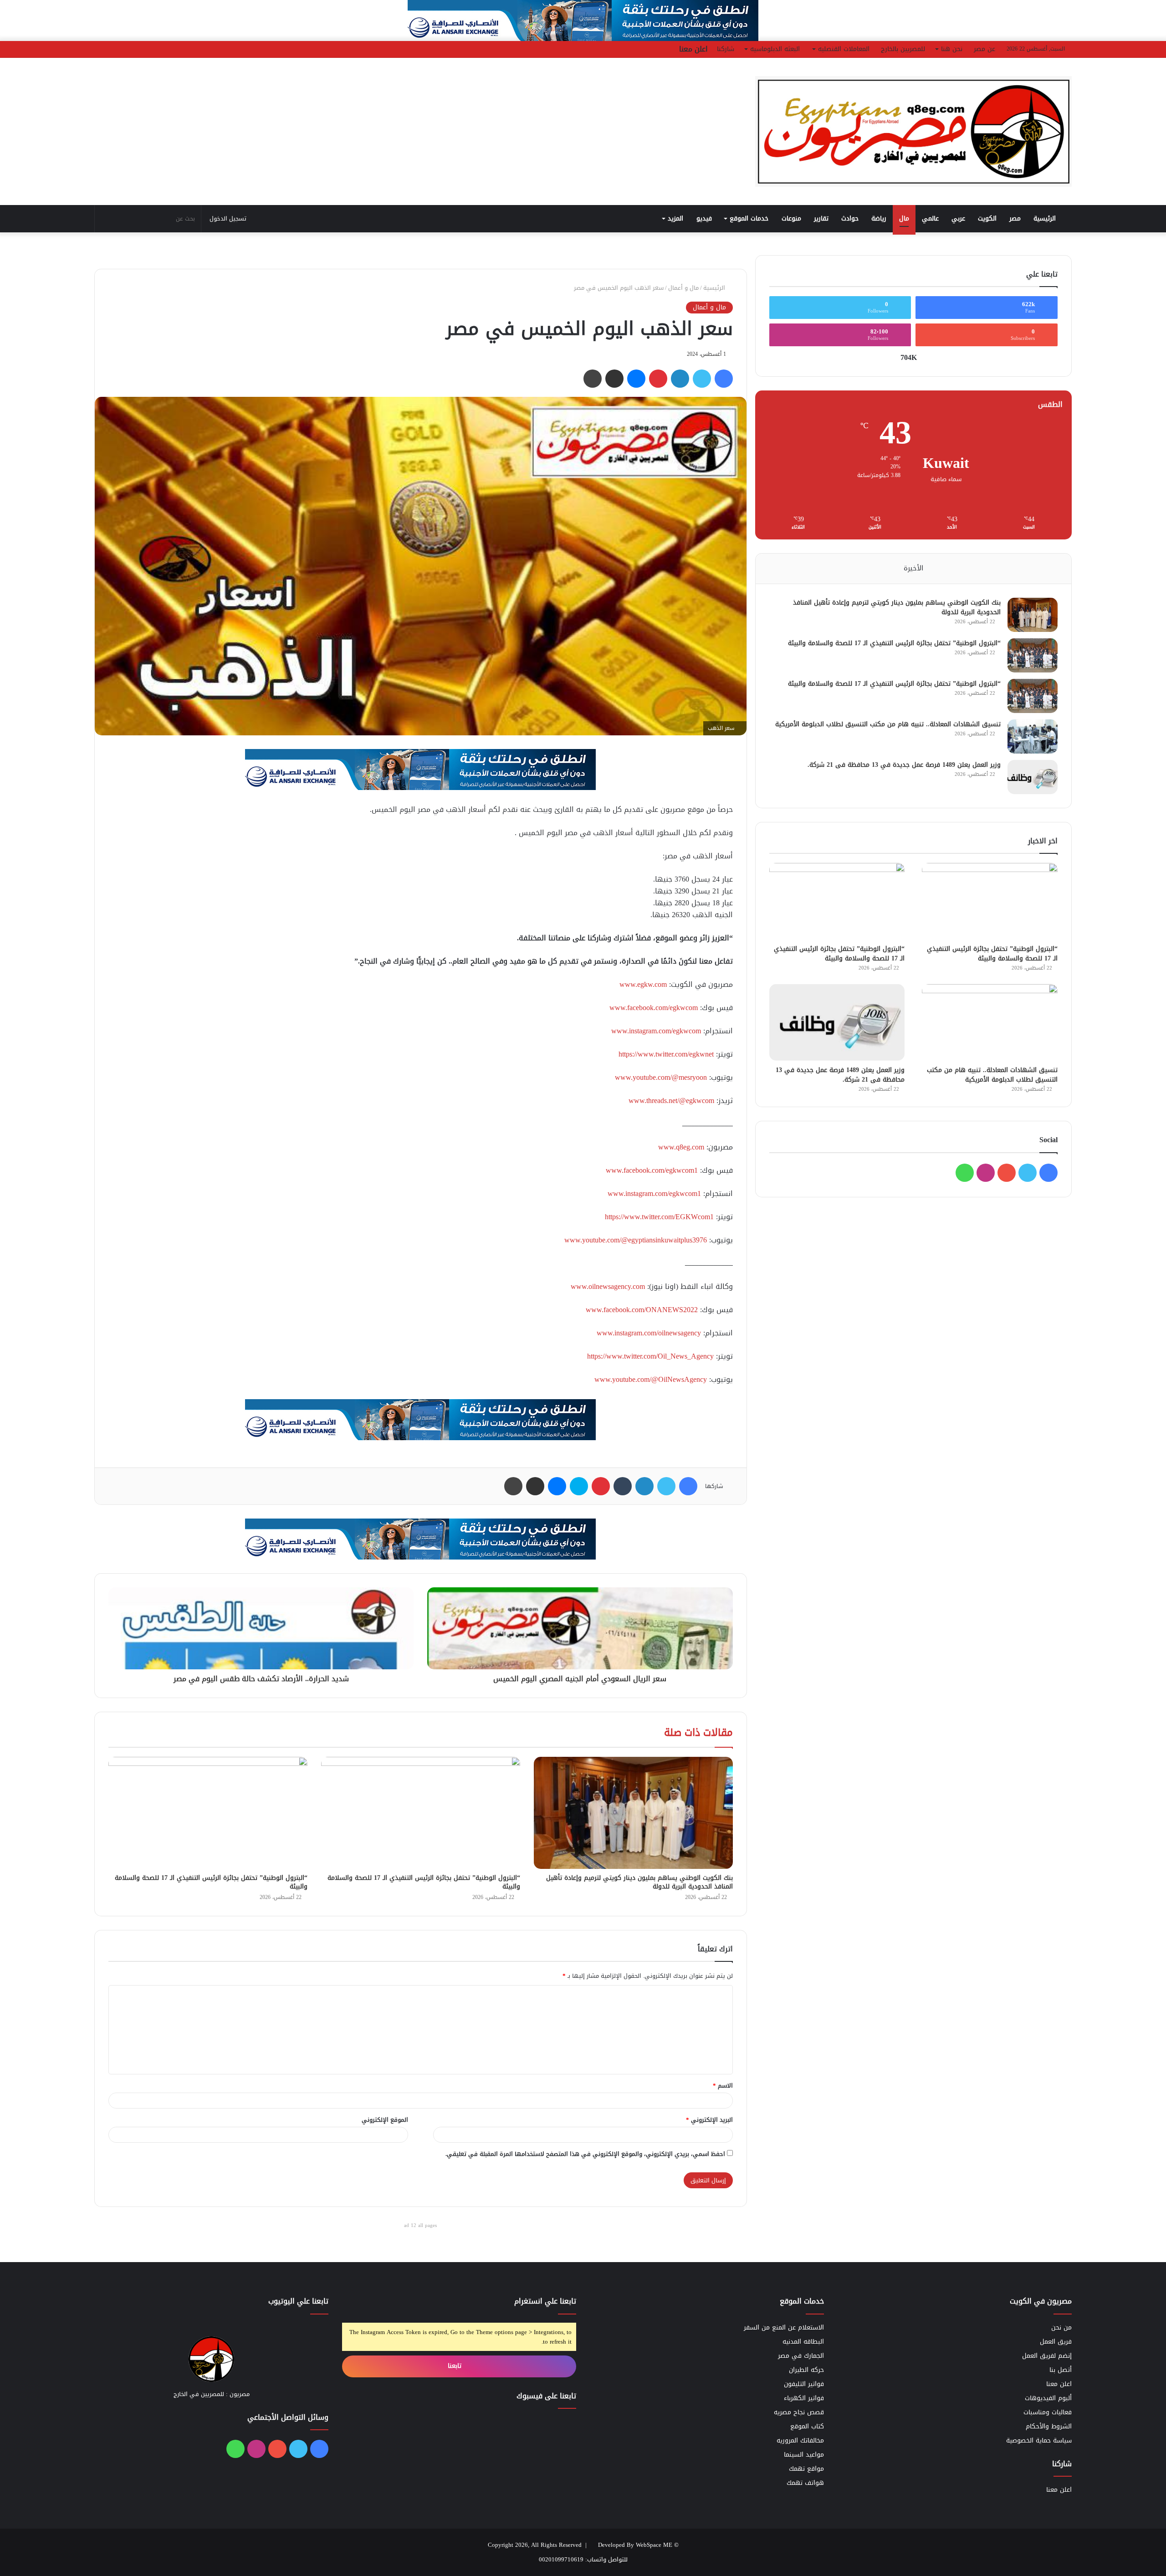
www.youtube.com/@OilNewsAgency (651, 1379)
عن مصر (984, 49)
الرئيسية (1046, 218)
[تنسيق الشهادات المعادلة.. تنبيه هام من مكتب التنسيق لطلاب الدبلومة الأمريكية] (1033, 736)
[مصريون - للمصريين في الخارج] (913, 131)
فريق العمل (1056, 2342)
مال (904, 218)
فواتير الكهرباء (804, 2398)
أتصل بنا (1061, 2370)
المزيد (675, 218)
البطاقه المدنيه (803, 2342)
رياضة (879, 218)
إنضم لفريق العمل (1047, 2356)
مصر (1015, 218)
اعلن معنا (693, 49)
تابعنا (456, 2366)
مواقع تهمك (806, 2469)
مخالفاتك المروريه (800, 2440)
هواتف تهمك (805, 2483)
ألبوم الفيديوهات (1048, 2398)
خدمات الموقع (749, 218)
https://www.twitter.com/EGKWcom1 (659, 1217)
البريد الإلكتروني (709, 2120)
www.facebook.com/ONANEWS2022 (642, 1310)
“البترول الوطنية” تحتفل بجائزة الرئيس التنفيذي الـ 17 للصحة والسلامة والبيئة (424, 1882)
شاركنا (726, 49)
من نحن (1061, 2327)
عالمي (930, 218)
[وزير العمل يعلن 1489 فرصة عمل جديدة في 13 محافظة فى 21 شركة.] (1033, 777)
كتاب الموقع (807, 2426)
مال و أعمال (683, 288)
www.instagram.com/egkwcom (656, 1031)
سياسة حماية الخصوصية (1039, 2440)
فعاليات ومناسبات (1048, 2412)
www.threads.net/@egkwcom (671, 1101)
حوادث (850, 218)
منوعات (791, 218)
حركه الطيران (806, 2370)
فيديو (704, 218)
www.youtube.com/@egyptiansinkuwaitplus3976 (636, 1240)
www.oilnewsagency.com (608, 1286)
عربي (958, 218)
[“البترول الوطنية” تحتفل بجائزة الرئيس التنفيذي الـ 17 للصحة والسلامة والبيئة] (421, 1813)
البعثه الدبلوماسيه (775, 49)
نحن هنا (952, 49)
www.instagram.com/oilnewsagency (649, 1333)
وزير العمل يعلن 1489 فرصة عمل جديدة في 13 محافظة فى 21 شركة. (904, 765)
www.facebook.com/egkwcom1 (652, 1170)
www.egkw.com (643, 984)
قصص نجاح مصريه (799, 2412)
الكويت (987, 218)
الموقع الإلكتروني (385, 2120)
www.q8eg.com (681, 1147)
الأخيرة (913, 568)
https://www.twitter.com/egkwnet (666, 1054)
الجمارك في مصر (801, 2356)
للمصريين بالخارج (903, 49)
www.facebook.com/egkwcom (654, 1008)
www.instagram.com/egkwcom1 (654, 1193)
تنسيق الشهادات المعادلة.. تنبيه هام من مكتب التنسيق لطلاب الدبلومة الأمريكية (888, 724)
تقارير (821, 218)
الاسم (723, 2086)
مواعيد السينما (804, 2455)
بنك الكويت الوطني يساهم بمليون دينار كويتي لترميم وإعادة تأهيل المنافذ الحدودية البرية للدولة (639, 1882)
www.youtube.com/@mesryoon (661, 1077)
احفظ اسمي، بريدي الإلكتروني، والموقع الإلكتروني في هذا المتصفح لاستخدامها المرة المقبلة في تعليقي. (585, 2154)
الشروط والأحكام (1049, 2426)
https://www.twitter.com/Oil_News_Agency (650, 1356)
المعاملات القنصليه (844, 49)
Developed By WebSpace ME (635, 2545)
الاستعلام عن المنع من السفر (784, 2327)
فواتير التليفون (804, 2384)
